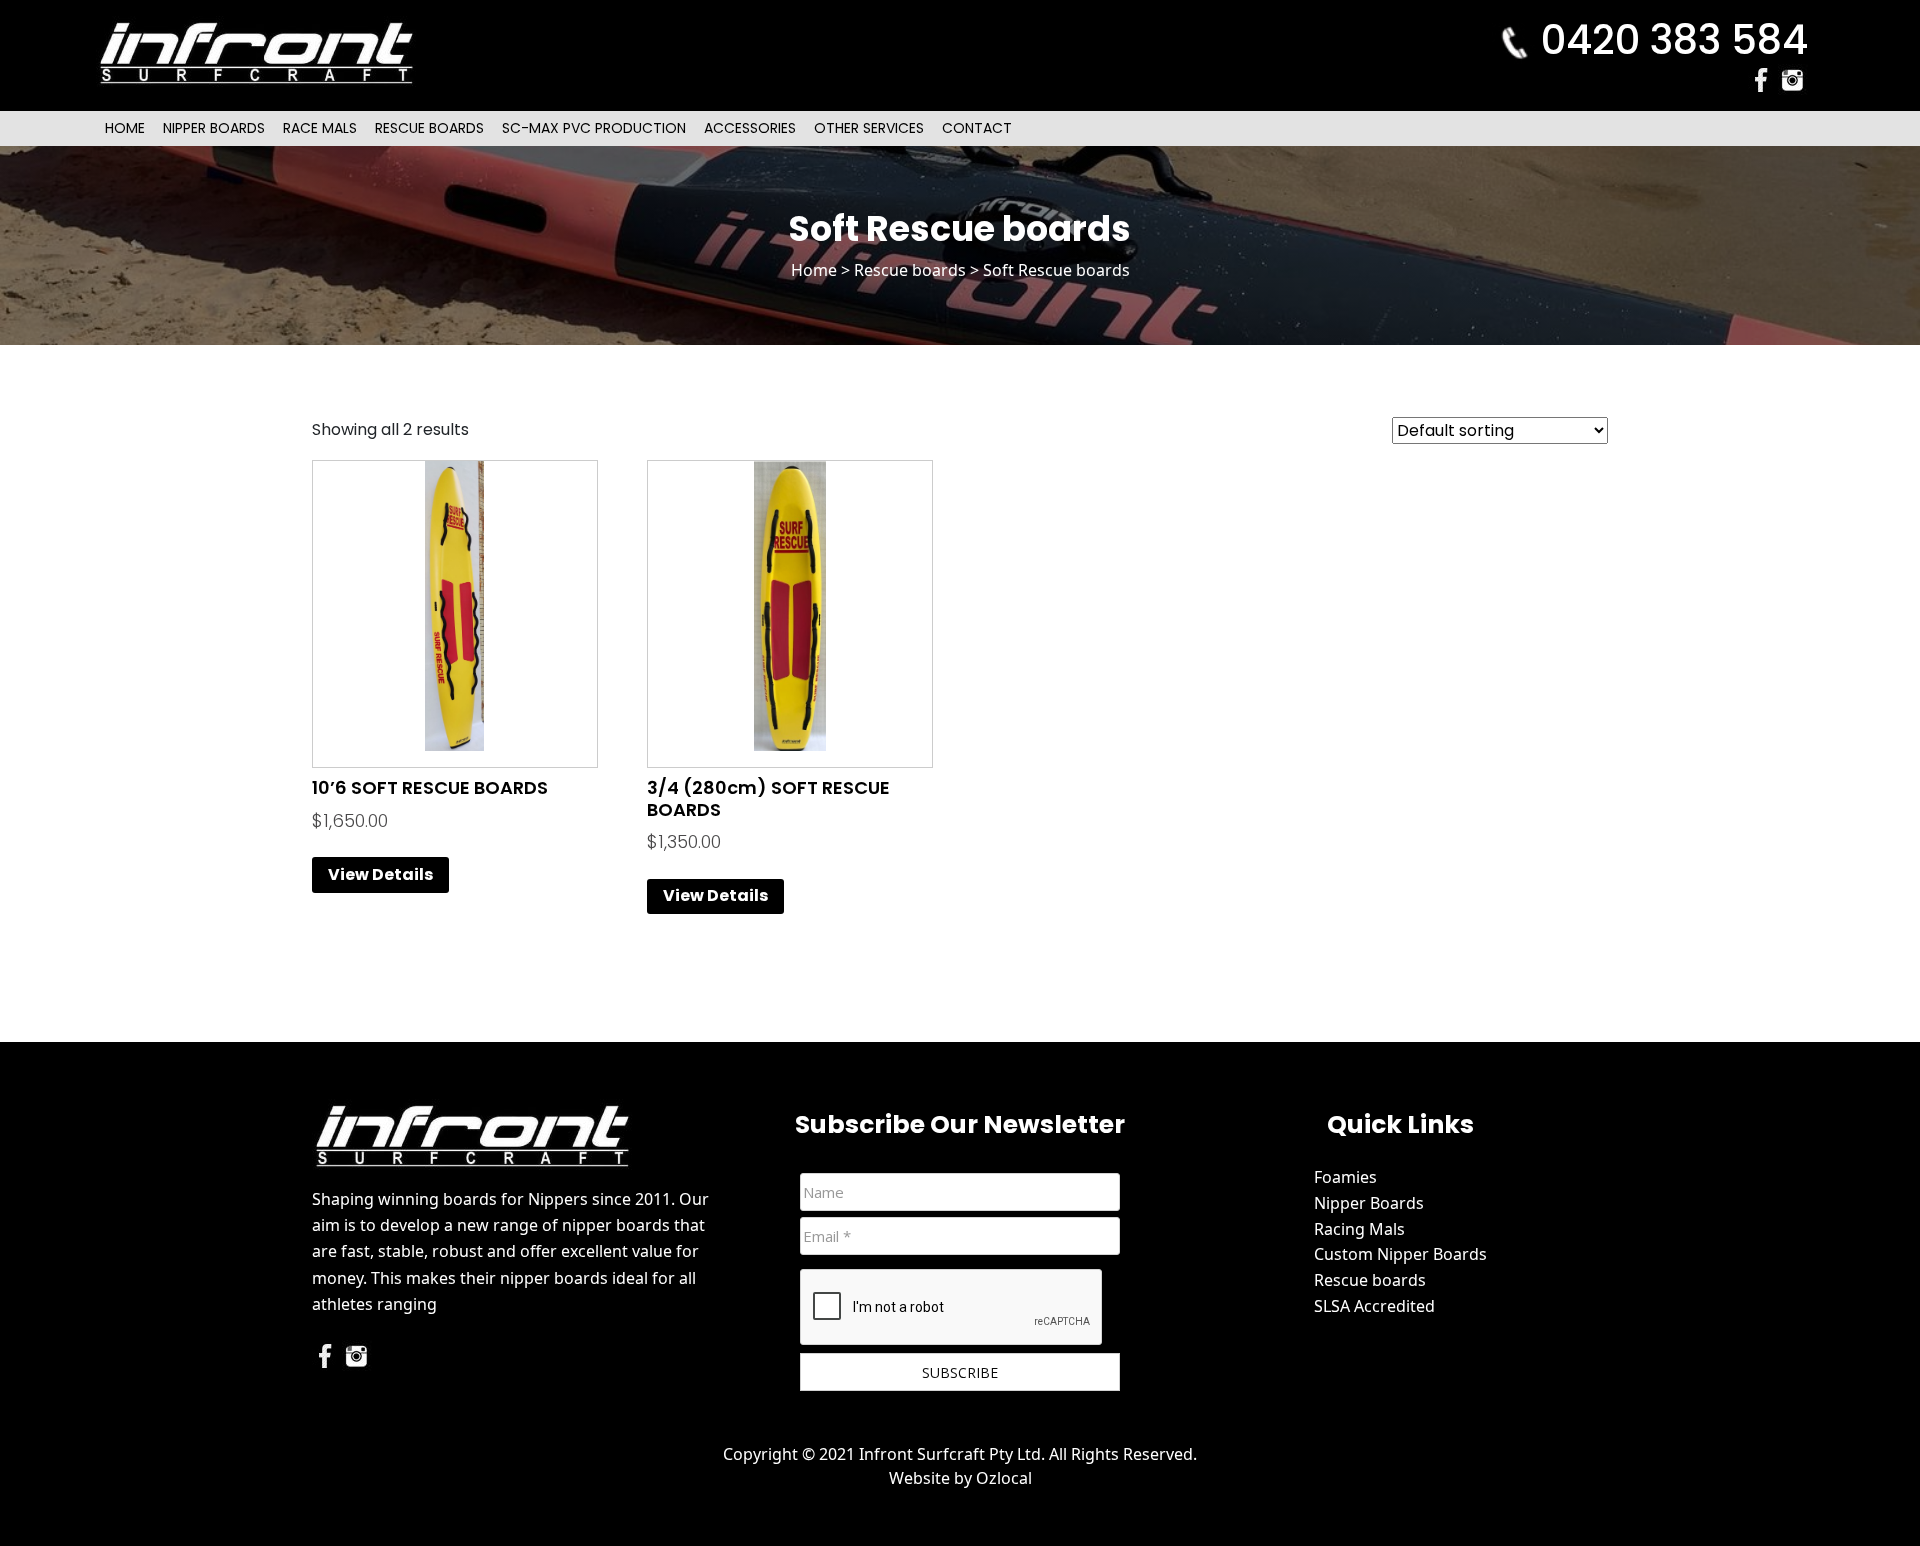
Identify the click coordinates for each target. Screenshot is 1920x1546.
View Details (380, 874)
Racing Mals (1359, 1229)
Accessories (750, 128)
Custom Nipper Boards (1400, 1254)
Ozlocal (1004, 1478)
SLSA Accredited (1374, 1306)
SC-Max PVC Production (594, 128)
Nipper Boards (214, 128)
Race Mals (320, 128)
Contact (977, 128)
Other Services (869, 128)
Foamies (1345, 1177)
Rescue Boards (429, 128)
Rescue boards (910, 270)
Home (125, 128)
